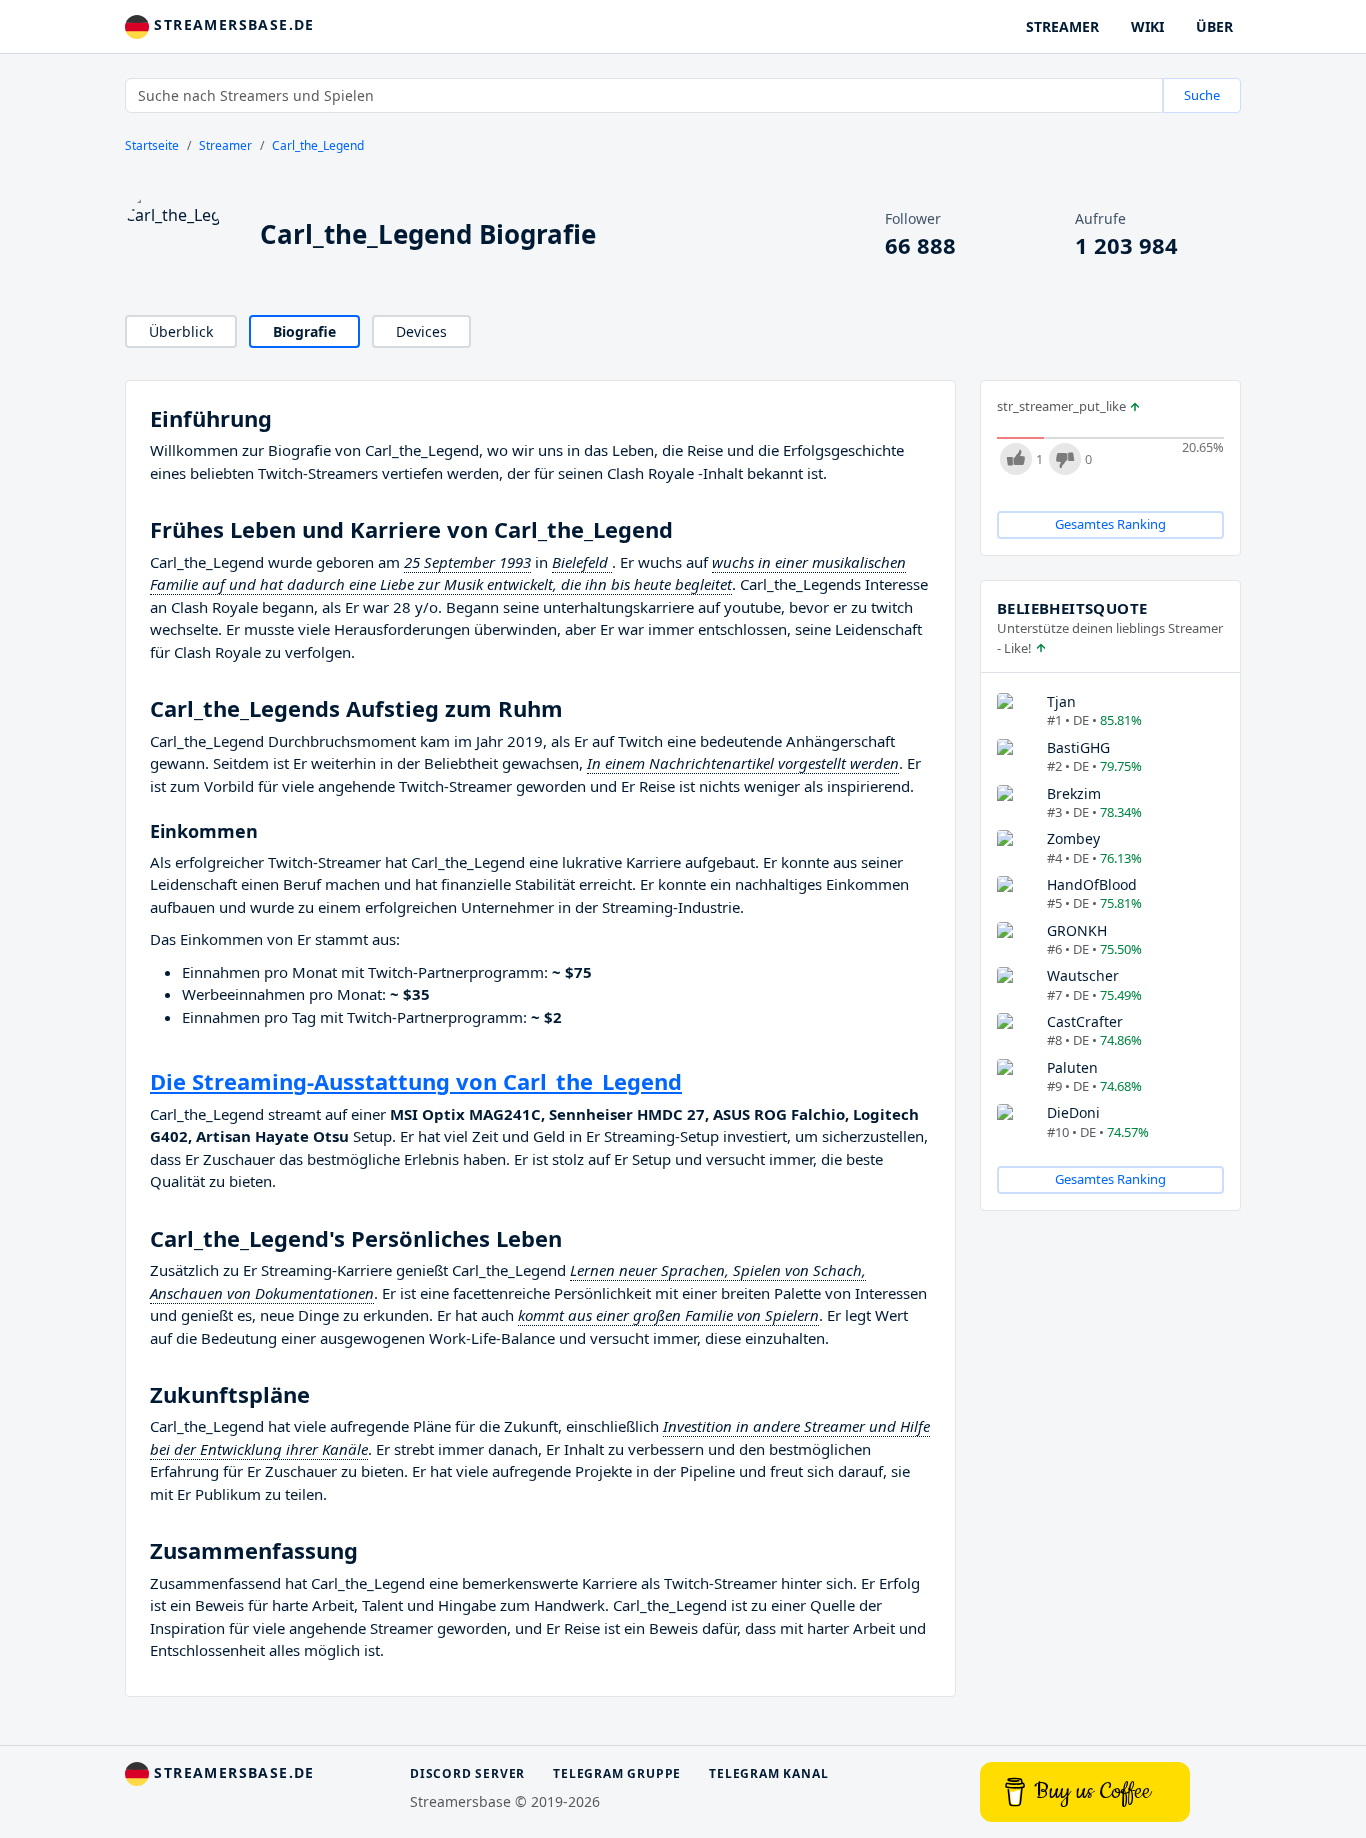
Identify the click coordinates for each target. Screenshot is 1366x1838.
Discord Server (467, 1773)
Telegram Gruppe (617, 1773)
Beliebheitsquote (1072, 608)
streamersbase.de (232, 24)
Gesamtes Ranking (1110, 524)
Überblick (181, 331)
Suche (1202, 95)
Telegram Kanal (768, 1773)
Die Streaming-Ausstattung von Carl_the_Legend (416, 1081)
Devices (421, 331)
